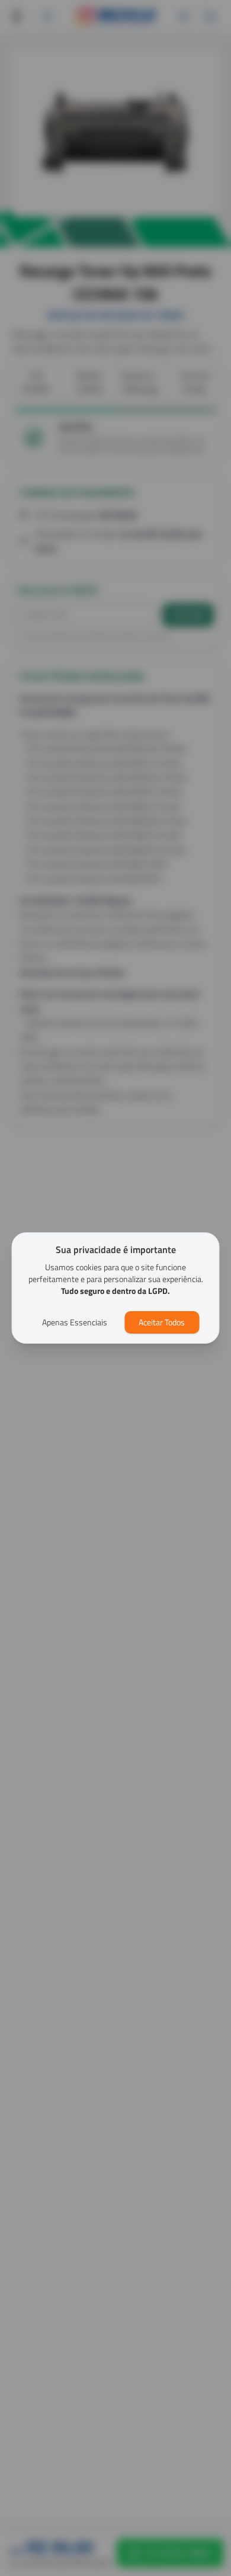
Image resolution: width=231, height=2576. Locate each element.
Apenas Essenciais (75, 1322)
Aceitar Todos (162, 1322)
